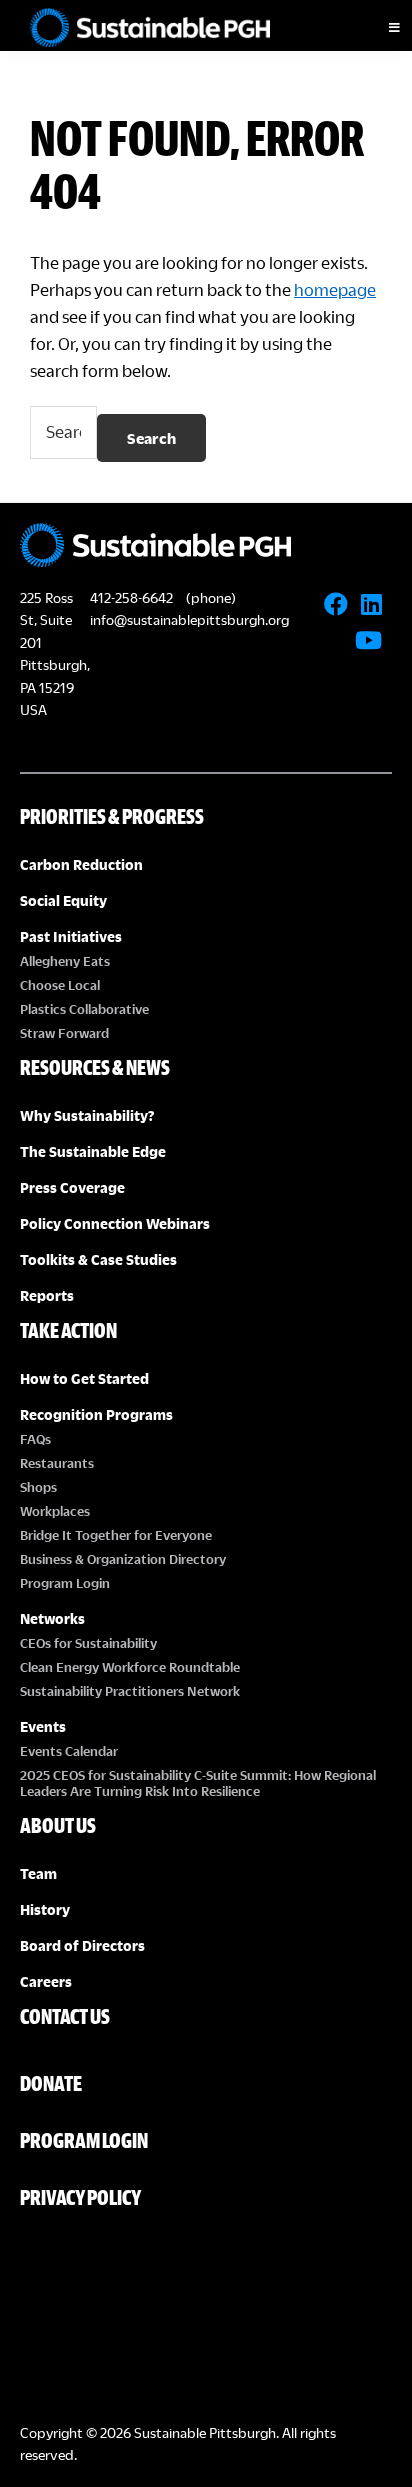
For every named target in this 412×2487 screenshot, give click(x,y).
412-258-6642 (131, 597)
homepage (335, 289)
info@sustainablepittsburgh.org (189, 619)
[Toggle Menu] (377, 28)
